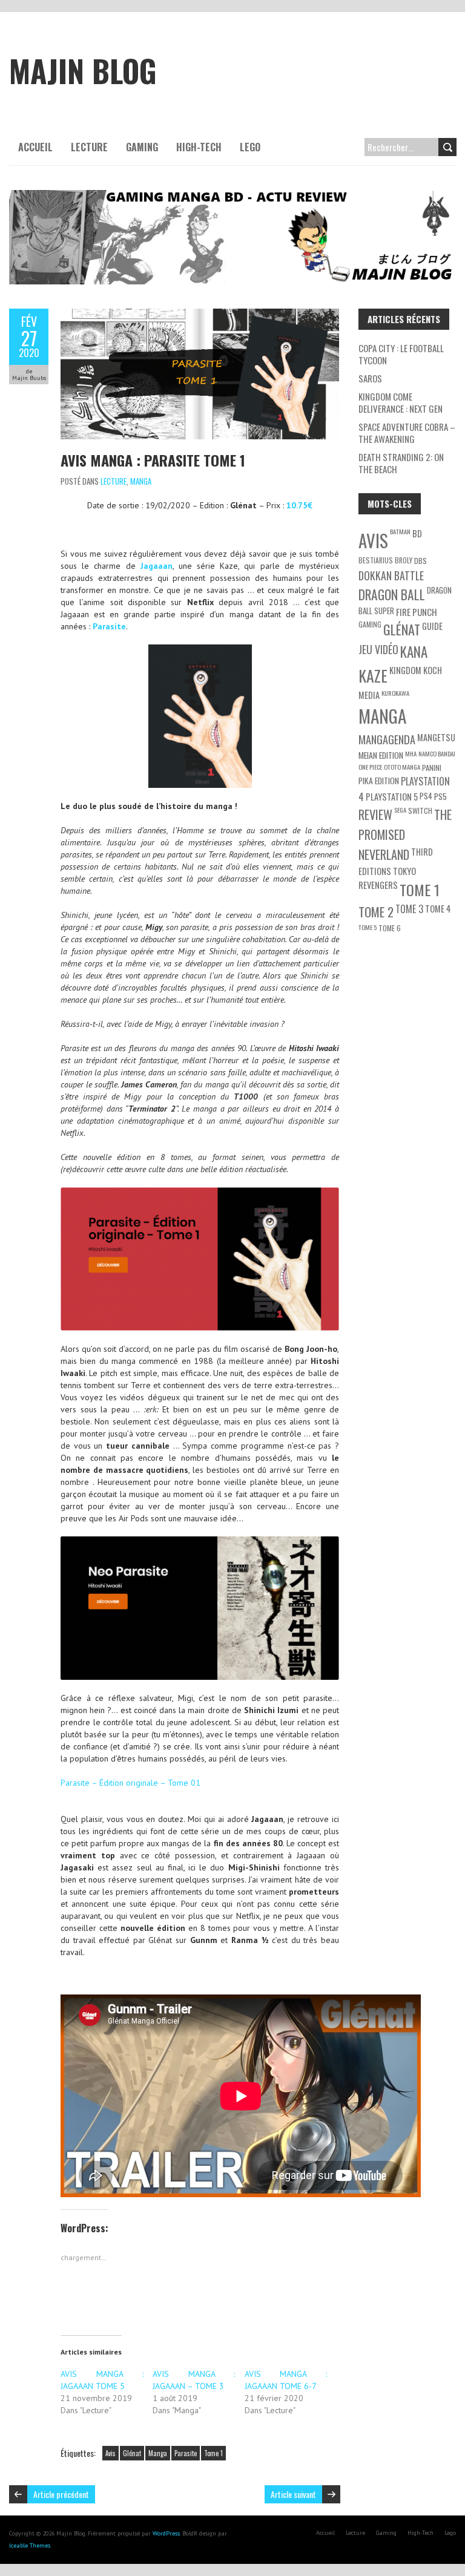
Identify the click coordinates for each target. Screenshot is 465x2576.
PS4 (426, 796)
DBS (420, 561)
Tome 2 (376, 912)
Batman (400, 531)
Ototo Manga (402, 767)
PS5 (440, 796)
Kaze (373, 675)
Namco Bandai (437, 753)
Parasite (109, 626)
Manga (141, 481)
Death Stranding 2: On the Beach (401, 463)
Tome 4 (438, 909)
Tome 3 (409, 909)
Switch (420, 811)
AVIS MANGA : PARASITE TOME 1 (153, 460)
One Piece (370, 767)
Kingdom (405, 670)
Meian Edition (381, 755)
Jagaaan (157, 566)
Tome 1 (213, 2453)
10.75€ (299, 505)
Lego (250, 147)
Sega (400, 810)
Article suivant (293, 2494)
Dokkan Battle (391, 575)
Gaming (142, 147)
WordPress (166, 2533)
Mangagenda (387, 739)
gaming (370, 624)
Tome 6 (390, 928)
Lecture (89, 147)
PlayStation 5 (392, 797)
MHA (411, 753)
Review (375, 814)
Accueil (35, 147)
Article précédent (61, 2494)
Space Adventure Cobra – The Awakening (407, 433)
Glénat (132, 2453)
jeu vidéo (378, 649)
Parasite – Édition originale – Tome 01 (130, 1783)
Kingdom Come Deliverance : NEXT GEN (401, 402)
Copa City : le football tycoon (401, 354)
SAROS (370, 378)
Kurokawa (395, 693)
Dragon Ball (392, 594)
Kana (414, 652)
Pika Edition (379, 780)
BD (417, 533)
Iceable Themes (30, 2545)
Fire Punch (417, 612)
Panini (432, 768)
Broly (404, 560)
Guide (432, 626)
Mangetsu (436, 737)
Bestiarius (376, 560)
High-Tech (199, 147)
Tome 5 (368, 927)
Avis (110, 2453)
